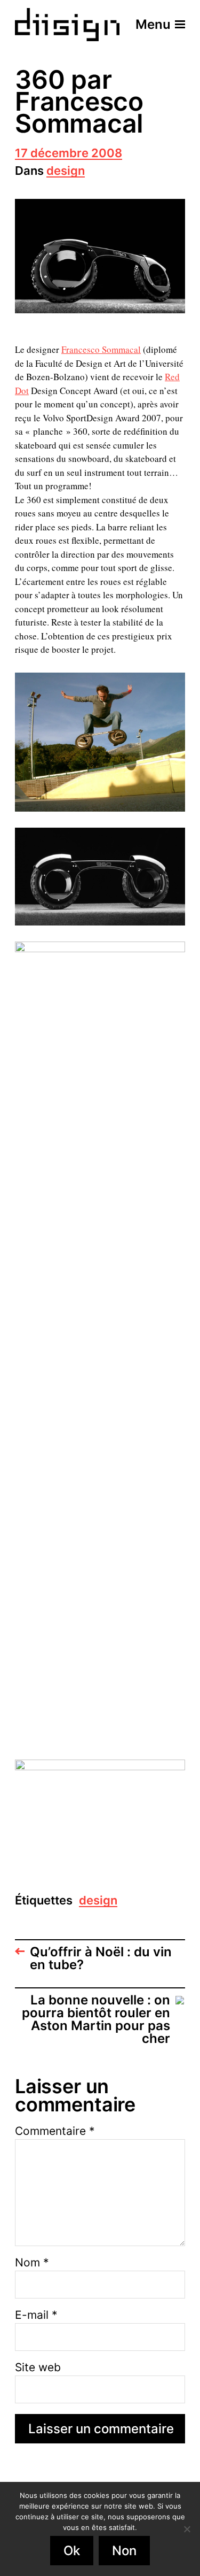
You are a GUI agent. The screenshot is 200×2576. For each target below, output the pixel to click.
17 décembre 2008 (69, 154)
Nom (32, 2262)
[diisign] (67, 25)
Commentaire (55, 2131)
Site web (38, 2367)
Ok (72, 2551)
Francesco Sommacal (101, 349)
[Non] (187, 2529)
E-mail (36, 2315)
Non (124, 2551)
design (66, 171)
